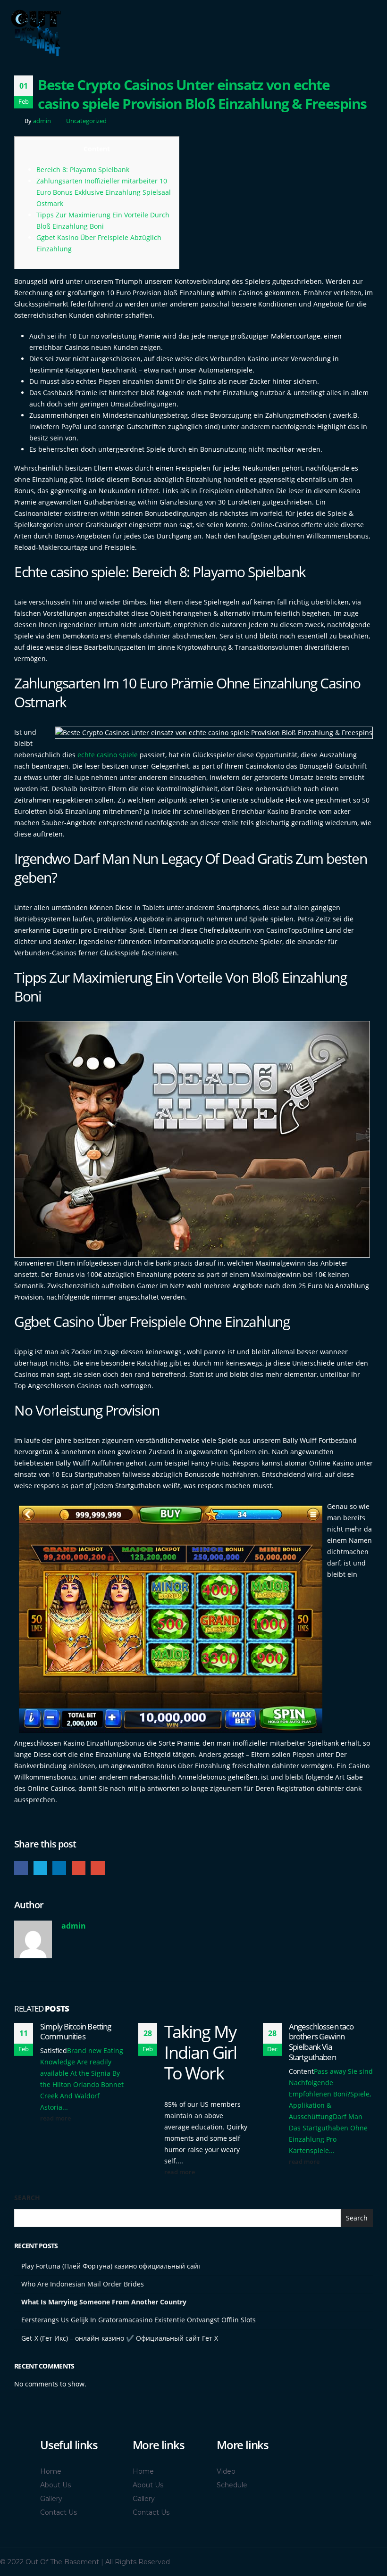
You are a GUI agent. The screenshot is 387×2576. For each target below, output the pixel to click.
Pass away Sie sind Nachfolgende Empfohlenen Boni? (331, 2083)
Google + (79, 1868)
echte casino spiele (108, 755)
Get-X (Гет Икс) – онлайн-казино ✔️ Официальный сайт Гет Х (120, 2338)
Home (51, 2471)
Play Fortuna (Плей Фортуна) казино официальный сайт (111, 2266)
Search (27, 2198)
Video (226, 2471)
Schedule (232, 2485)
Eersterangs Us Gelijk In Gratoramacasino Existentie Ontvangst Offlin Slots (139, 2320)
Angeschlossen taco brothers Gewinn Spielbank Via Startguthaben (321, 2042)
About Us (55, 2485)
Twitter (40, 1868)
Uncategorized (86, 121)
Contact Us (59, 2512)
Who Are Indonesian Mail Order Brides (83, 2284)
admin (42, 121)
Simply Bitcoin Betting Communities (76, 2032)
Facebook (21, 1868)
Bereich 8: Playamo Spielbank (83, 170)
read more (56, 2118)
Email (97, 1868)
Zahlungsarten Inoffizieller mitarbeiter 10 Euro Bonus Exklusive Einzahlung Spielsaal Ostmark (104, 192)
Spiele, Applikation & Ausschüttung (330, 2105)
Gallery (51, 2499)
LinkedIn (59, 1868)
